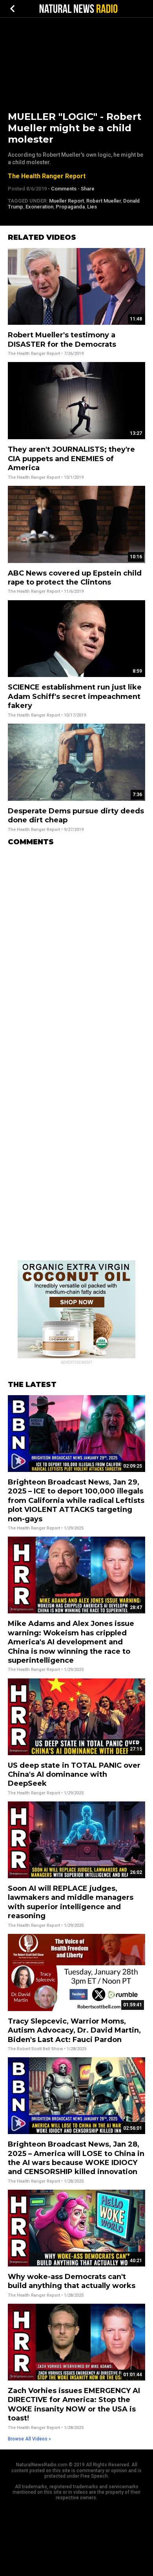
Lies (92, 207)
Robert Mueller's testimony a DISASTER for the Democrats (62, 339)
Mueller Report (66, 201)
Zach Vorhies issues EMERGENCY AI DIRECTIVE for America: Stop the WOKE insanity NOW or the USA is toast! (74, 2404)
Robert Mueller (104, 201)
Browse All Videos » (29, 2439)
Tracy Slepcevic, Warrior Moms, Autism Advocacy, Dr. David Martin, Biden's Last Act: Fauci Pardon (74, 2030)
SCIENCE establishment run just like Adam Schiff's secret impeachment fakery (75, 696)
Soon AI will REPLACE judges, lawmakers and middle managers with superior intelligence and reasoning (71, 1902)
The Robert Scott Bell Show (35, 2049)
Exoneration (39, 207)
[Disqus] (76, 950)
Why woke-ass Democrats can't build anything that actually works (72, 2281)
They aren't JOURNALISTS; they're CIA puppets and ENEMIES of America (71, 459)
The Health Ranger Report (47, 176)
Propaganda (70, 207)
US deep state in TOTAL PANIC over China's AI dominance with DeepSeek (74, 1775)
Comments (64, 189)
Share (88, 189)
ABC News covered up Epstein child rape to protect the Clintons (75, 578)
